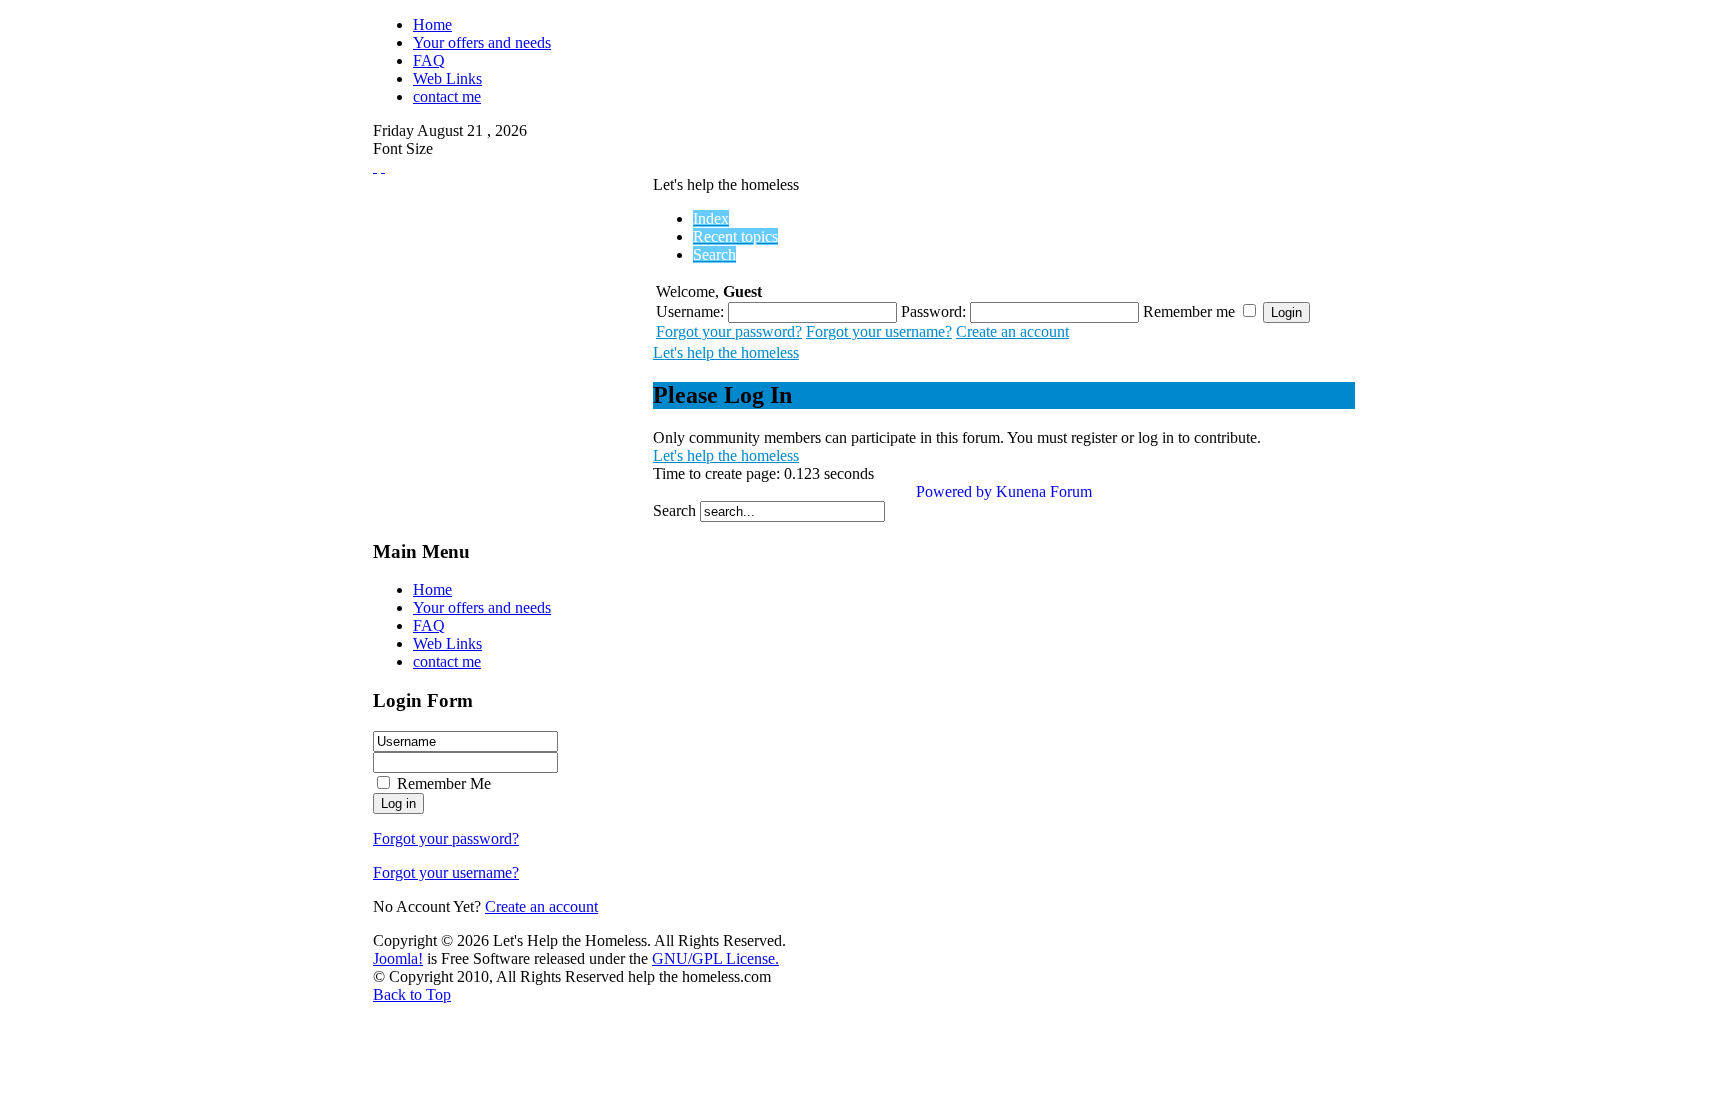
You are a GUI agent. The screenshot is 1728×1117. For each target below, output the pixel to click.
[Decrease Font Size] (383, 166)
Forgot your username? (879, 331)
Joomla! (398, 958)
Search (676, 510)
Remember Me (444, 783)
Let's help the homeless (726, 352)
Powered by (954, 491)
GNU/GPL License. (715, 958)
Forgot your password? (729, 331)
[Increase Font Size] (375, 166)
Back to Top (412, 994)
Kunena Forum (1044, 491)
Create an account (1012, 331)
